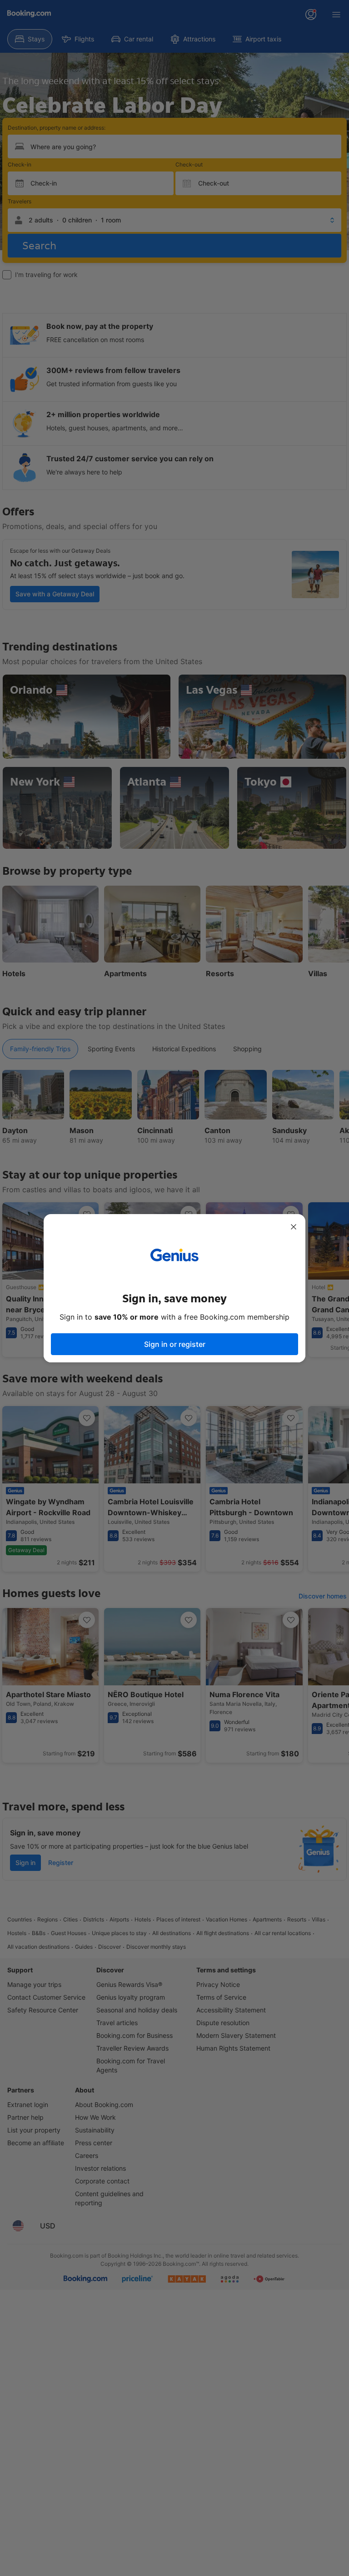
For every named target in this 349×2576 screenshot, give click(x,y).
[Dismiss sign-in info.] (294, 1227)
